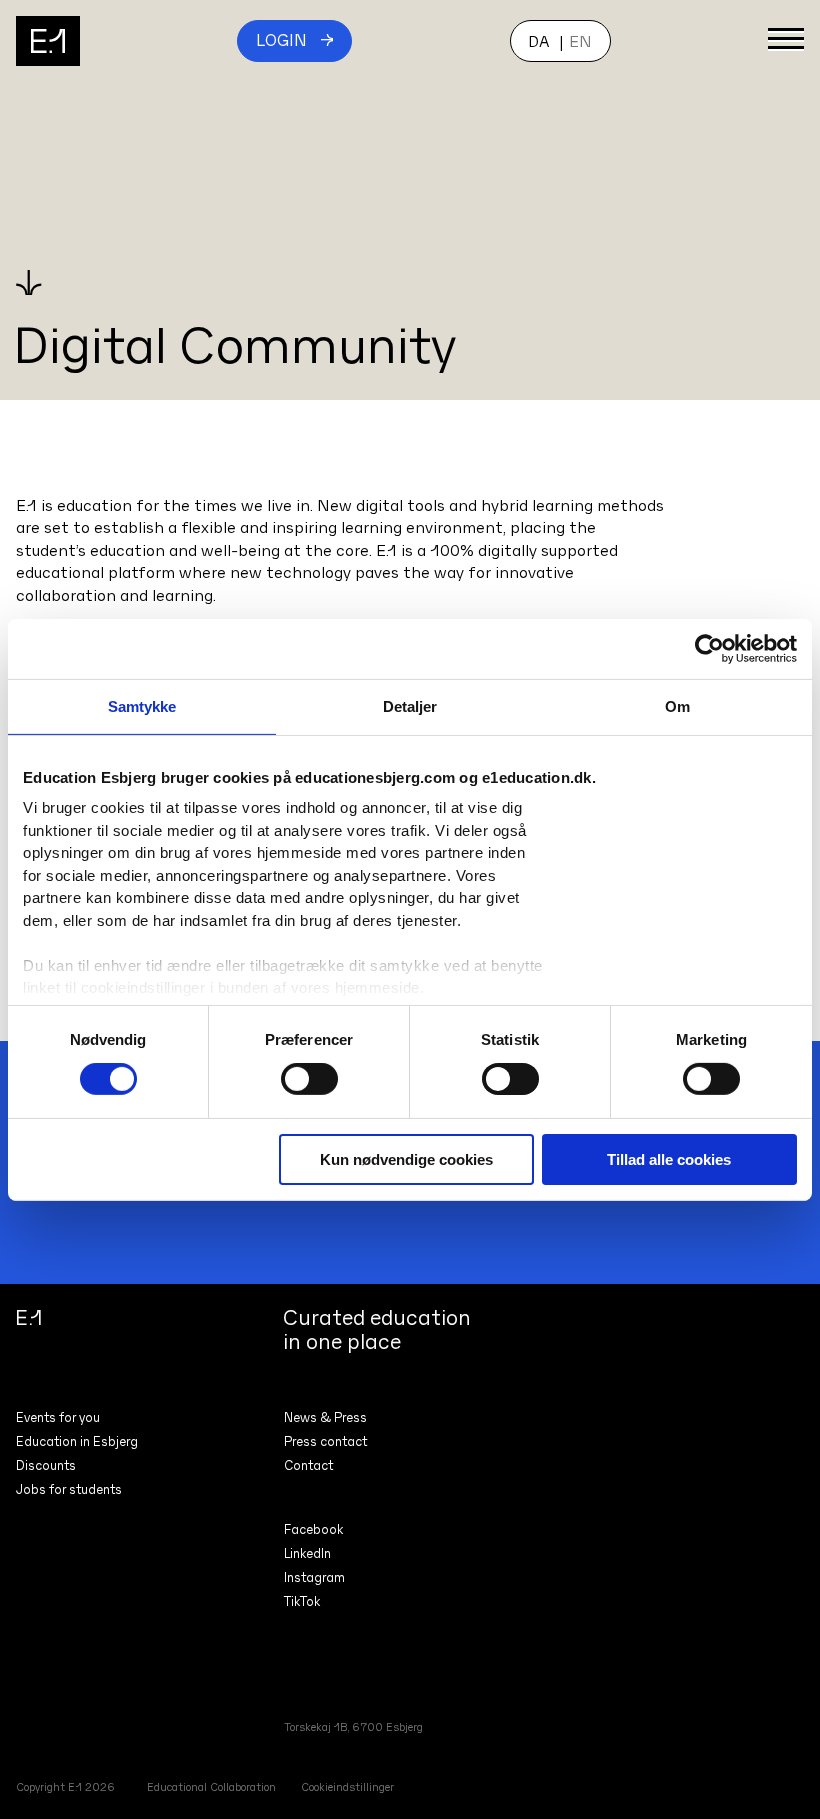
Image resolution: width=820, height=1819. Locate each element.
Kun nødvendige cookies (406, 1159)
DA (539, 41)
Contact (308, 1465)
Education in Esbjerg (77, 1441)
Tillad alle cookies (669, 1159)
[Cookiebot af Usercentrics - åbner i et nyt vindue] (709, 648)
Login (281, 40)
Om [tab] (677, 705)
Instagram (314, 1577)
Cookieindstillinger (347, 1787)
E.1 (48, 41)
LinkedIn (307, 1553)
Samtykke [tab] (142, 705)
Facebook (313, 1529)
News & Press (325, 1417)
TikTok (302, 1601)
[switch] (309, 1079)
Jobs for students (69, 1489)
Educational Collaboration (211, 1787)
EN (580, 41)
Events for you (58, 1417)
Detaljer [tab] (410, 705)
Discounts (46, 1465)
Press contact (325, 1441)
